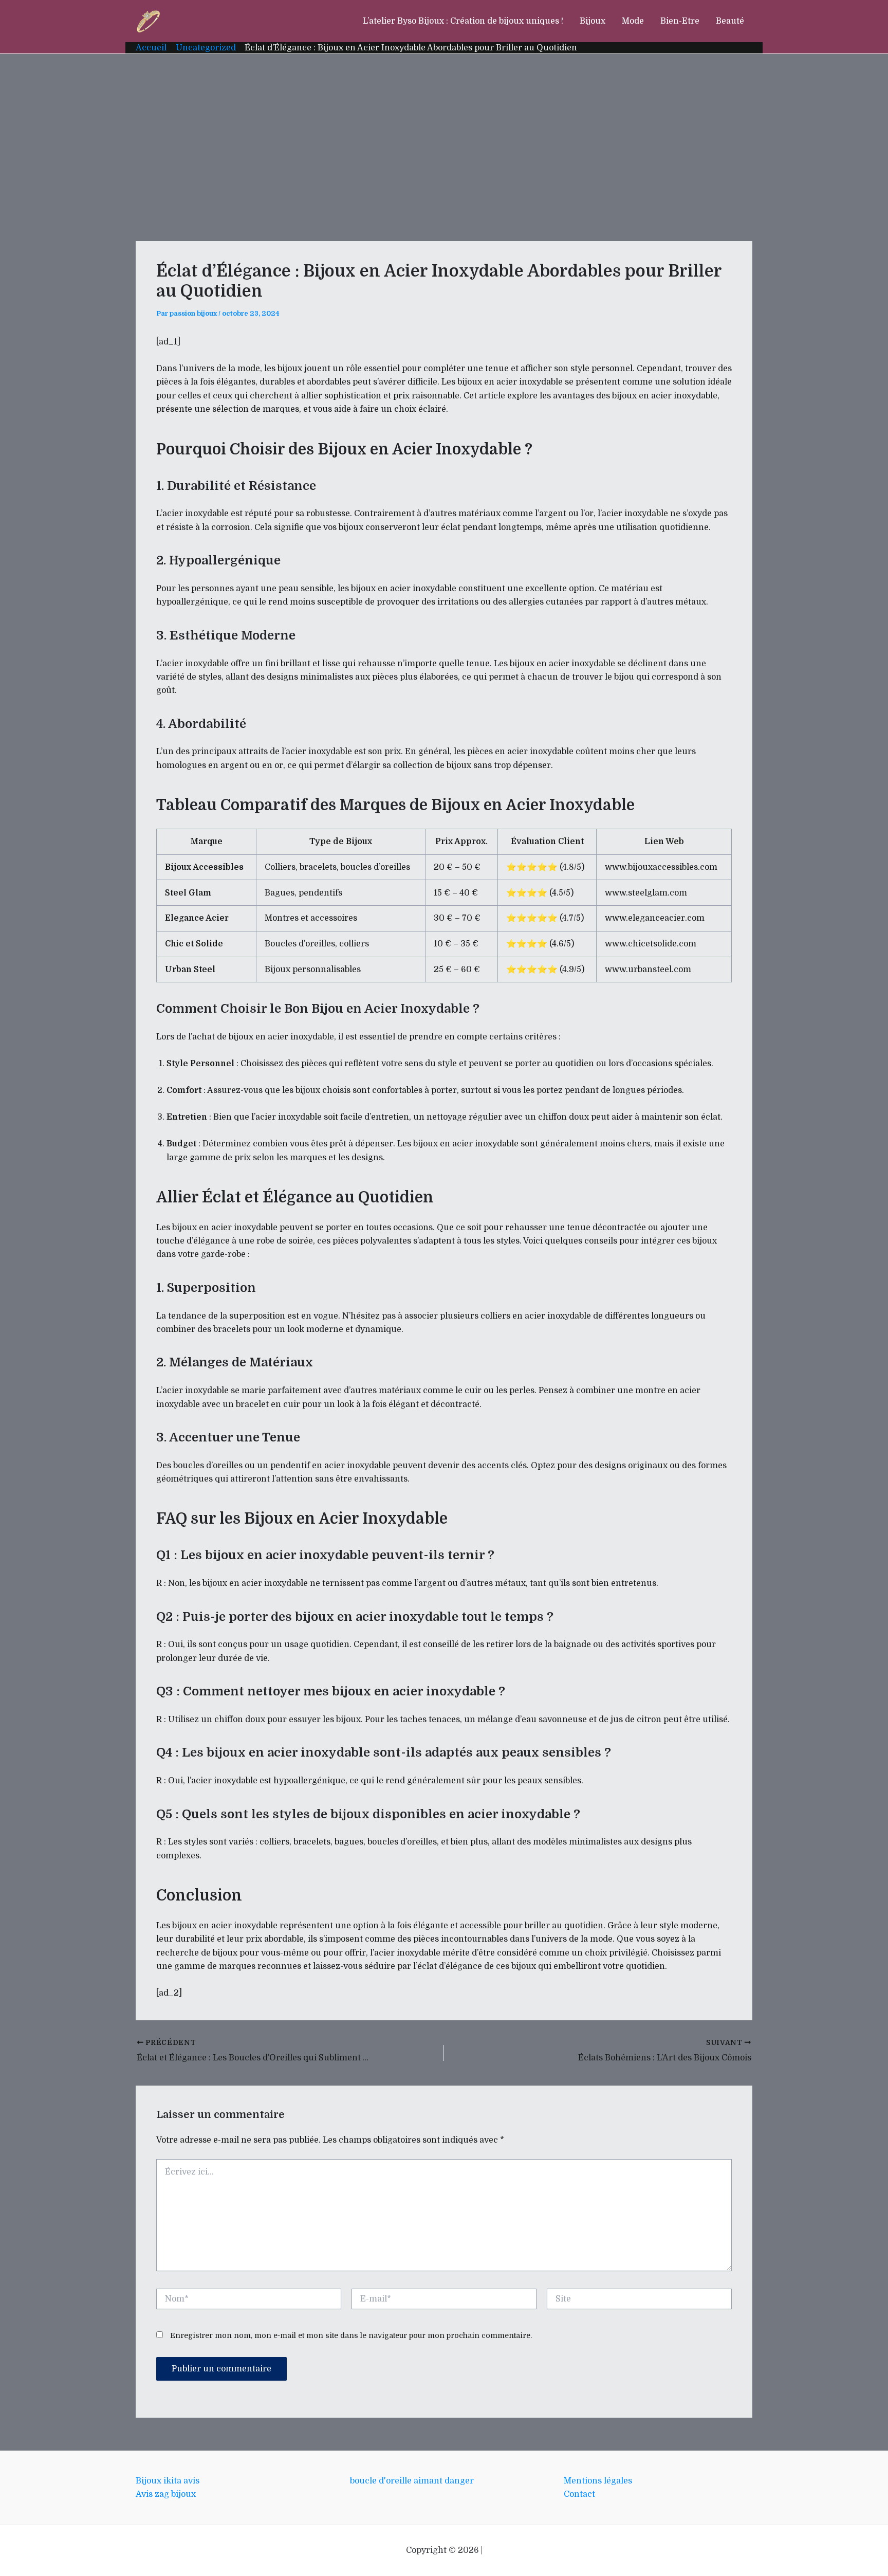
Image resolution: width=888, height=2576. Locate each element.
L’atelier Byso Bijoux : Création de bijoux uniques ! (463, 21)
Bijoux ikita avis (168, 2481)
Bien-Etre (680, 21)
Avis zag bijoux (166, 2494)
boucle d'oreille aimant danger (412, 2481)
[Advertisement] (444, 131)
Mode (633, 21)
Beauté (730, 21)
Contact (579, 2494)
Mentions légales (598, 2481)
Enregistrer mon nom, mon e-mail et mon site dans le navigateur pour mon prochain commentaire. (351, 2335)
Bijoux (593, 21)
